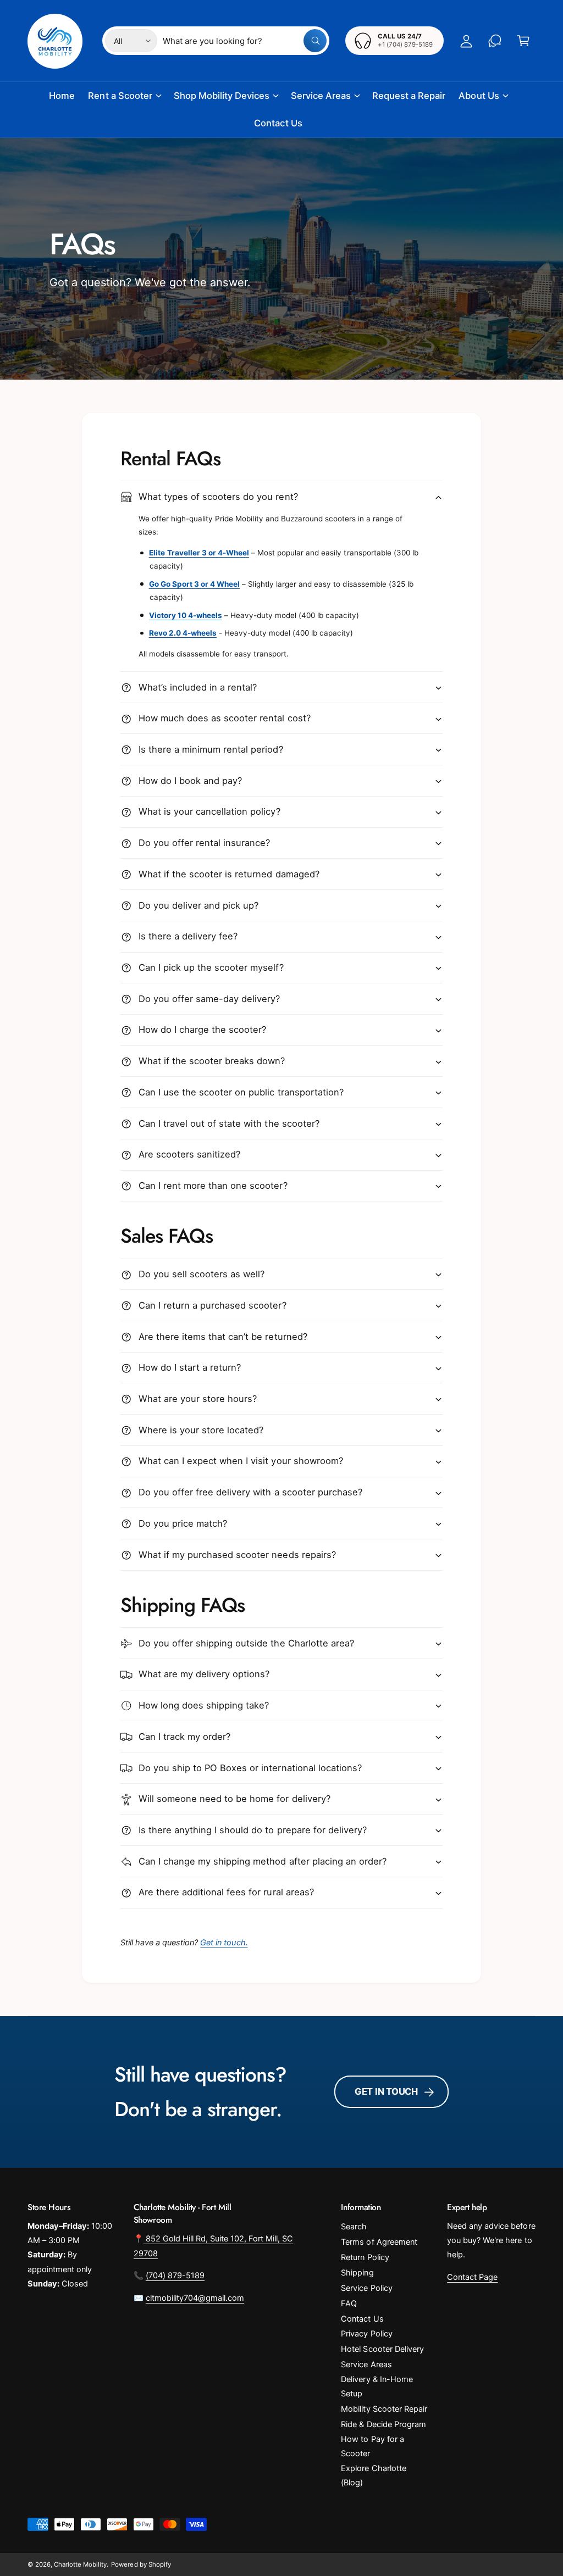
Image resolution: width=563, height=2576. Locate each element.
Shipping (357, 2273)
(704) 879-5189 (175, 2275)
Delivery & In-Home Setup (377, 2386)
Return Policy (365, 2257)
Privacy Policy (366, 2334)
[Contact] (495, 41)
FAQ (349, 2304)
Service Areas (366, 2364)
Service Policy (366, 2288)
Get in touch (386, 2091)
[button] (523, 41)
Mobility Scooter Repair (384, 2409)
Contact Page (472, 2277)
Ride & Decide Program (383, 2424)
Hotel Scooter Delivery (382, 2349)
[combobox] (245, 41)
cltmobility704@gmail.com (195, 2298)
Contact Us (362, 2319)
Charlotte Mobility (80, 2564)
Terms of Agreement (379, 2242)
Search (354, 2227)
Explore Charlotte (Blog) (373, 2475)
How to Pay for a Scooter (372, 2446)
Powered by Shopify (141, 2564)
